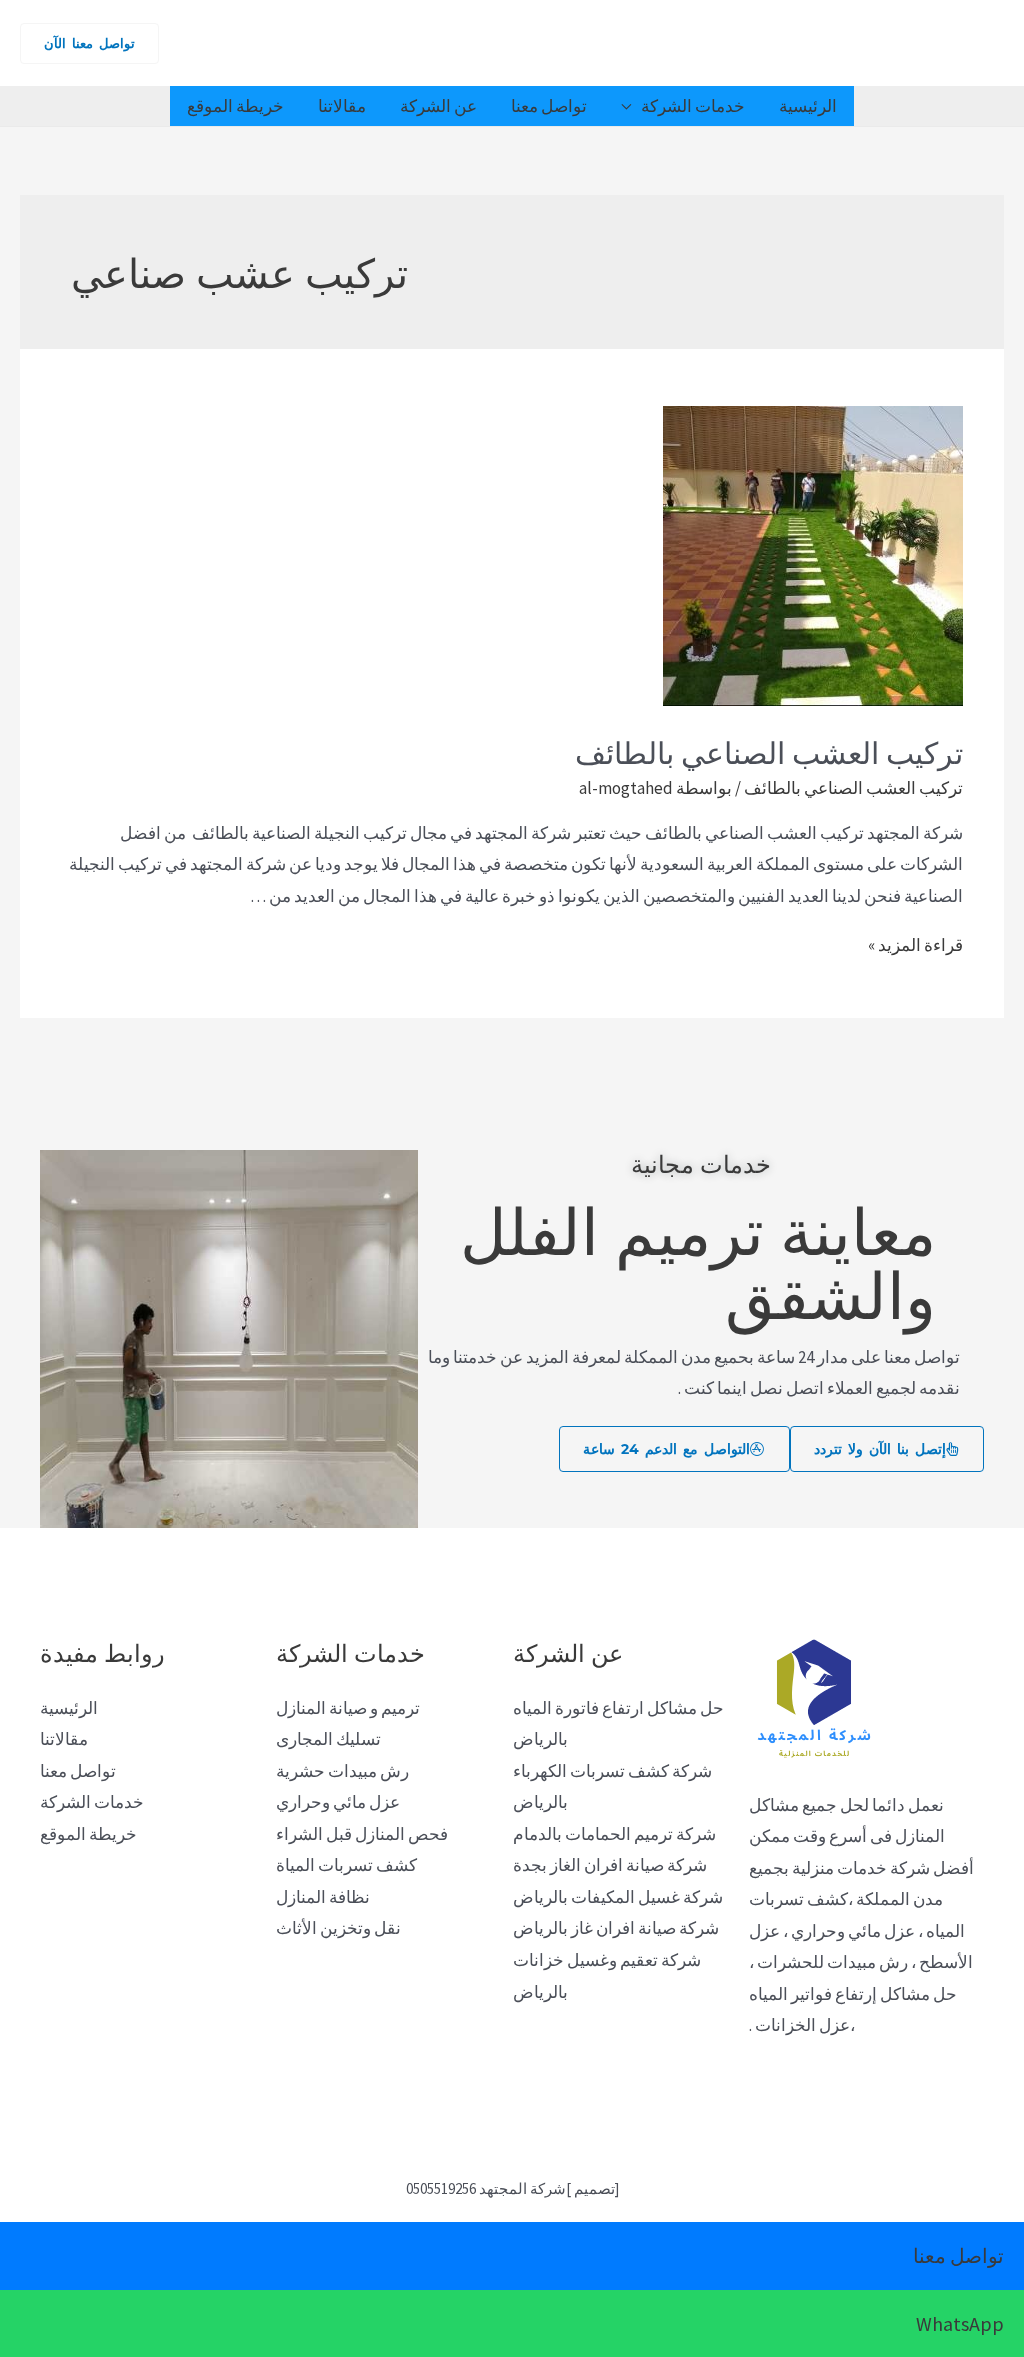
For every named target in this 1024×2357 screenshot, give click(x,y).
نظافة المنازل (323, 1897)
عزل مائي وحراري (338, 1802)
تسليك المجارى (328, 1739)
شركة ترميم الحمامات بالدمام (614, 1834)
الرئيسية (808, 106)
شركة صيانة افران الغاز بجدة (610, 1865)
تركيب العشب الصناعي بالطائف (769, 750)
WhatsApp (960, 2323)
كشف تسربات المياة (346, 1865)
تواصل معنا (549, 106)
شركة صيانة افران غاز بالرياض (616, 1928)
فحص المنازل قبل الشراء (362, 1834)
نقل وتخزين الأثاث (338, 1928)
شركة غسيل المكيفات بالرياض (618, 1897)
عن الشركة (438, 106)
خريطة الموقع (235, 106)
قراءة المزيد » (915, 945)
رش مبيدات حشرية (342, 1771)
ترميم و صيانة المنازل (348, 1708)
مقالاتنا (342, 106)
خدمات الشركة (693, 106)
